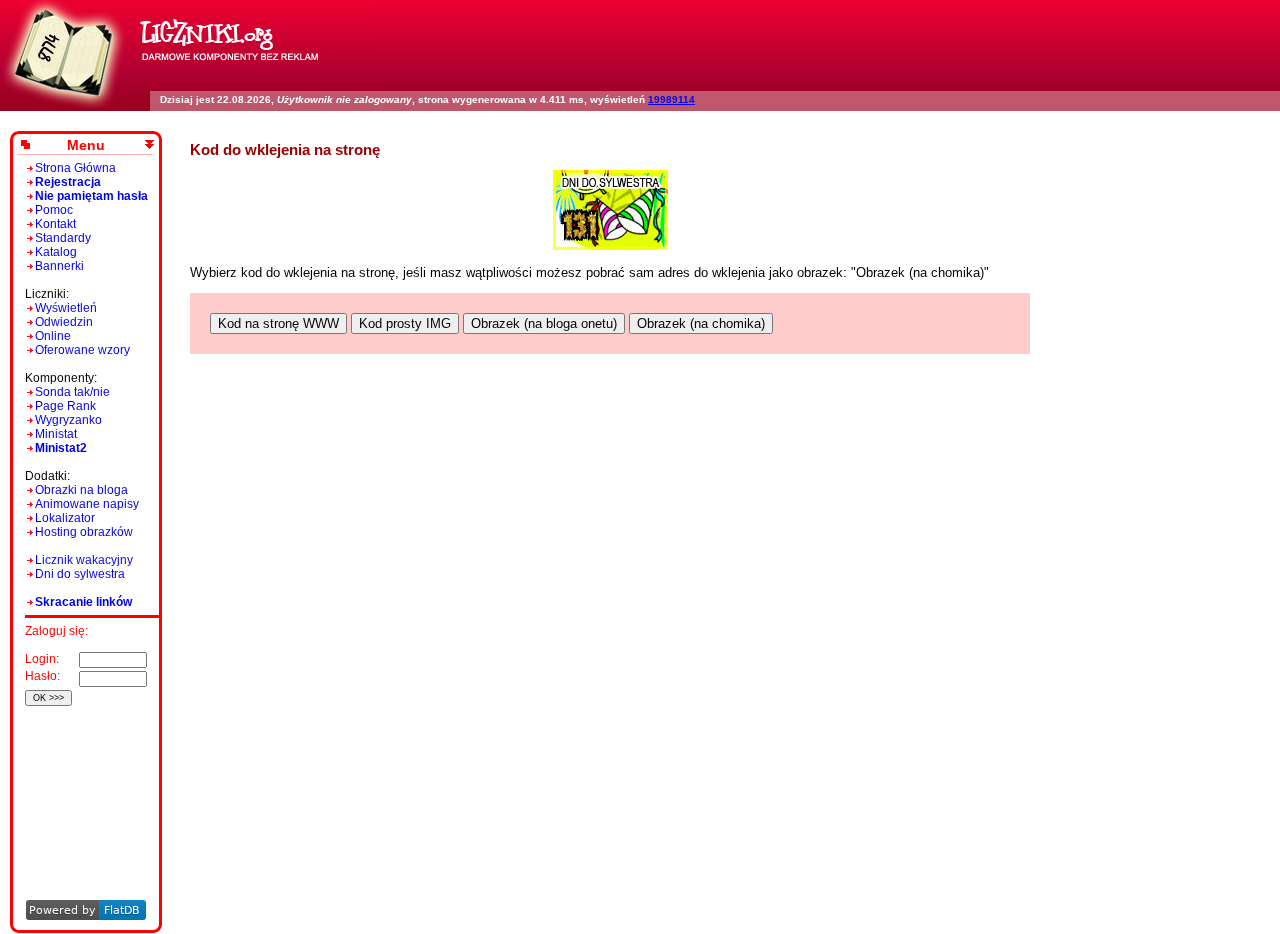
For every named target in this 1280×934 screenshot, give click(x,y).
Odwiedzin (64, 322)
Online (53, 336)
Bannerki (59, 266)
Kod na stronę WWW (278, 323)
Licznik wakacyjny (84, 560)
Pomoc (54, 210)
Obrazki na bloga (81, 490)
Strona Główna (75, 168)
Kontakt (55, 224)
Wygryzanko (68, 420)
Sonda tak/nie (72, 392)
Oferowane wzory (82, 350)
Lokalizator (65, 518)
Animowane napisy (87, 504)
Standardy (63, 238)
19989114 (671, 99)
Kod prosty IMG (405, 323)
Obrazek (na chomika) (701, 323)
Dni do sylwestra (80, 574)
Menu (86, 145)
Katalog (56, 252)
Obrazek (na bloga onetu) (544, 323)
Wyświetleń (66, 308)
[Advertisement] (82, 775)
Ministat (56, 434)
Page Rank (65, 406)
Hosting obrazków (84, 532)
